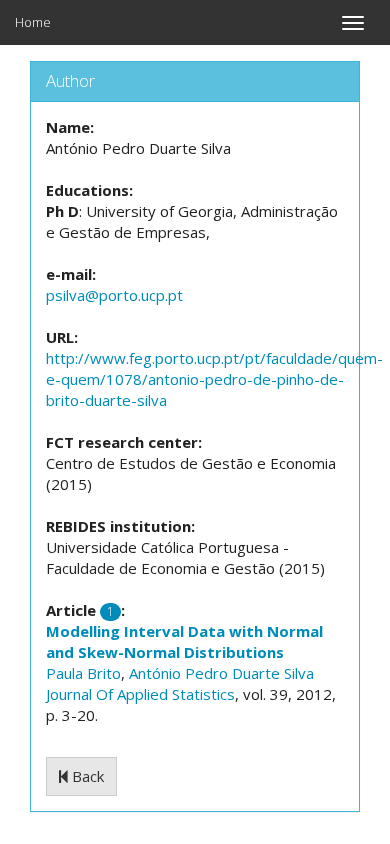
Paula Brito (83, 673)
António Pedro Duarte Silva (221, 673)
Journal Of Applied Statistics (140, 694)
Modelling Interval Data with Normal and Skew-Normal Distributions (184, 641)
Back (86, 776)
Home (33, 22)
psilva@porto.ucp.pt (114, 295)
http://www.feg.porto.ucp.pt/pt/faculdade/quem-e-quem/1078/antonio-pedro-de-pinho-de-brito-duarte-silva (214, 379)
